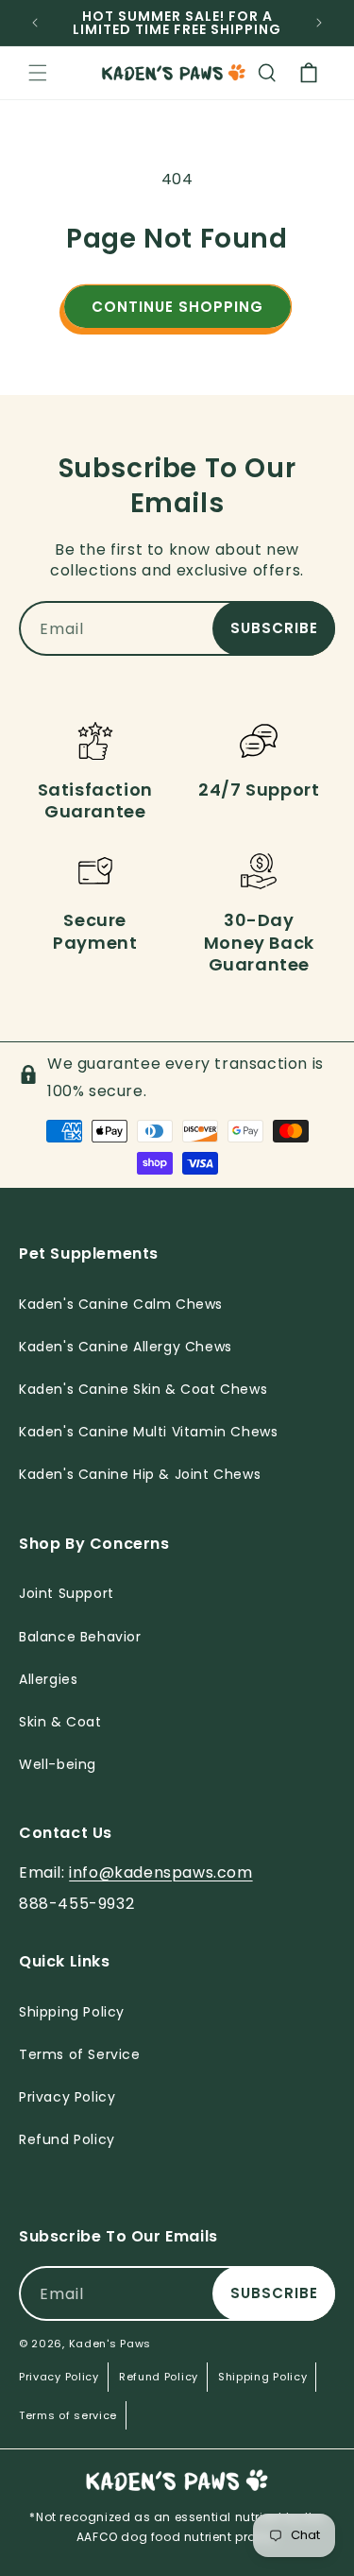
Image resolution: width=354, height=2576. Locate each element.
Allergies (48, 1679)
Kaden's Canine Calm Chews (121, 1304)
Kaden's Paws (110, 2344)
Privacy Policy (59, 2377)
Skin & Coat (60, 1722)
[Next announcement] (319, 23)
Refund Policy (159, 2377)
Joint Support (67, 1593)
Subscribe (274, 628)
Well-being (58, 1764)
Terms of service (68, 2415)
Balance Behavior (80, 1637)
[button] (38, 73)
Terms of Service (80, 2054)
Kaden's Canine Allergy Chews (126, 1347)
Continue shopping (177, 307)
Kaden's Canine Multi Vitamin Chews (148, 1432)
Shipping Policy (263, 2377)
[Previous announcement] (35, 23)
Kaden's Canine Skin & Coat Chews (143, 1389)
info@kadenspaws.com (160, 1872)
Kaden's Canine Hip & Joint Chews (140, 1474)
